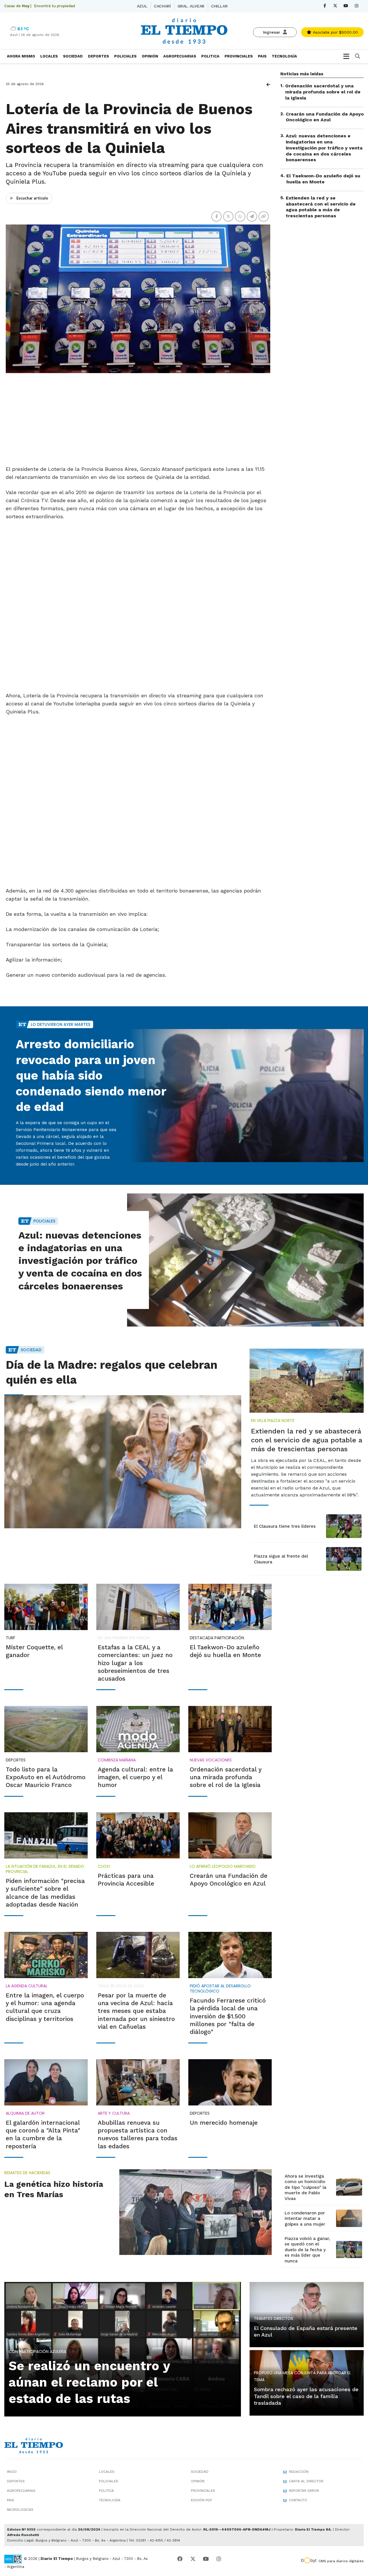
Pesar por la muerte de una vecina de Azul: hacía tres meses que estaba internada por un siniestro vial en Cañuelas (136, 2011)
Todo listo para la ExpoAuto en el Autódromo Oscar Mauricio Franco (46, 1777)
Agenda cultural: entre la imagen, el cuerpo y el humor (135, 1777)
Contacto (298, 2500)
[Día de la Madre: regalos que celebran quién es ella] (123, 1462)
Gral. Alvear (191, 6)
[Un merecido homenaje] (230, 2082)
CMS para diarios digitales (341, 2561)
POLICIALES (125, 56)
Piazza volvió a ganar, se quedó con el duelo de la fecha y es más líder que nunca (307, 2250)
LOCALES (49, 56)
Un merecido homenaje (224, 2123)
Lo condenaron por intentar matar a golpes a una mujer (305, 2219)
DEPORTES (98, 56)
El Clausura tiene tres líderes (285, 1526)
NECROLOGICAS (20, 2510)
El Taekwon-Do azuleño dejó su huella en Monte (323, 179)
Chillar (219, 6)
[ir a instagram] (219, 2559)
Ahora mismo (21, 56)
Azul (142, 6)
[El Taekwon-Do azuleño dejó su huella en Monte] (230, 1607)
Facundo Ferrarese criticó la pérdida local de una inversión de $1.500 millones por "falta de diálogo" (228, 2016)
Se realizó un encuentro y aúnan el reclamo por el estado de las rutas (89, 2382)
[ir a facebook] (180, 2559)
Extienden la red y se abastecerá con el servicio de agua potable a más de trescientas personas (321, 207)
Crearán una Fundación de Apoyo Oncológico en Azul (325, 117)
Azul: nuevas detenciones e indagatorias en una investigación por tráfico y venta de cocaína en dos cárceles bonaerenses (324, 148)
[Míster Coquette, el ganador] (46, 1607)
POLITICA (210, 56)
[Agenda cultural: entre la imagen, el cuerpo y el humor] (138, 1729)
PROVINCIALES (239, 56)
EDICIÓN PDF (202, 2500)
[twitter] (335, 6)
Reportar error (304, 2491)
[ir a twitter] (193, 2559)
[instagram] (357, 6)
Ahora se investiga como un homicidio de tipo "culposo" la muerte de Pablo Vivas (305, 2187)
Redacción (299, 2472)
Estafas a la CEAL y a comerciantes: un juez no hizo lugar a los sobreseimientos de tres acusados (135, 1663)
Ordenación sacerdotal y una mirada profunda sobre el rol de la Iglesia (323, 92)
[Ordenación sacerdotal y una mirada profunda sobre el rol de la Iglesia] (230, 1729)
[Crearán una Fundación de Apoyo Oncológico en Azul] (230, 1835)
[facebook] (325, 6)
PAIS (262, 56)
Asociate (335, 32)
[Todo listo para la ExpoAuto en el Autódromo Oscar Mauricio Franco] (46, 1729)
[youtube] (346, 6)
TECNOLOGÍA (284, 56)
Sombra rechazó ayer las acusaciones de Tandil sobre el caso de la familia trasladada (306, 2396)
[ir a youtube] (206, 2559)
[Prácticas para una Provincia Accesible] (138, 1835)
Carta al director (306, 2481)
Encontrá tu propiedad (54, 6)
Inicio (12, 2472)
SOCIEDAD (73, 56)
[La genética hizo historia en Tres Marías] (195, 2212)
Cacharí (162, 6)
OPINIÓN (150, 56)
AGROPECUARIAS (180, 56)
